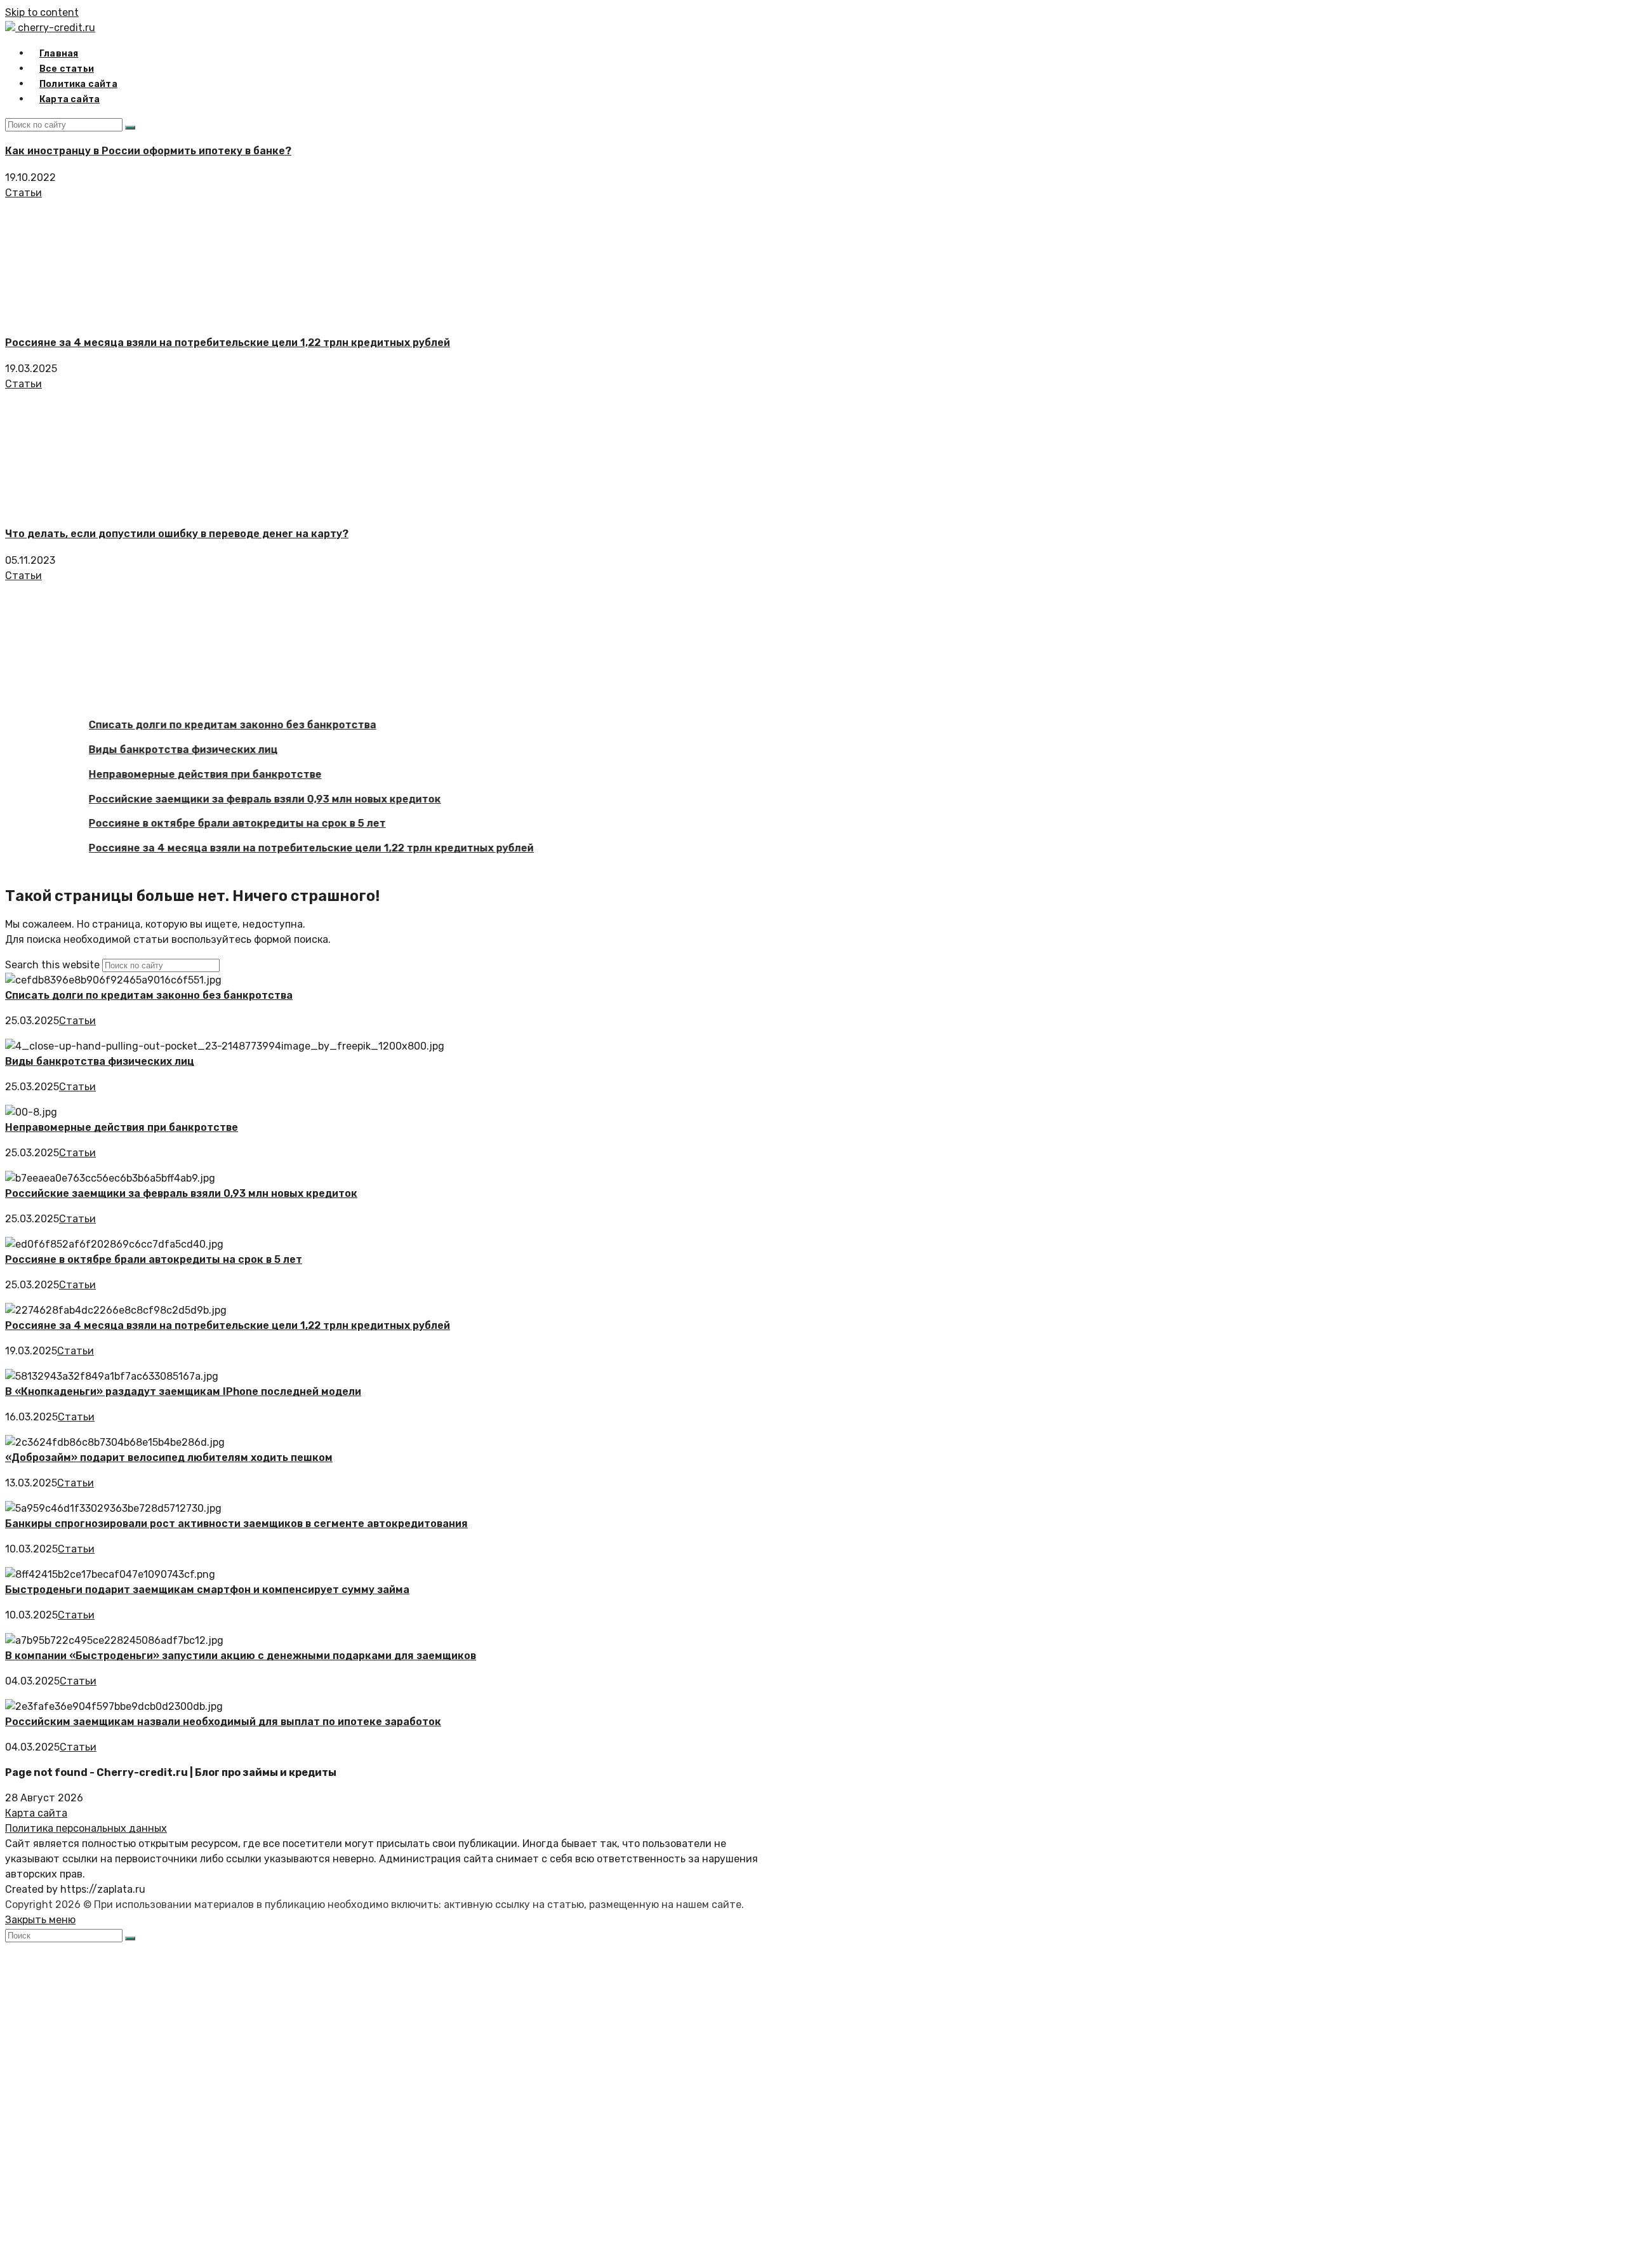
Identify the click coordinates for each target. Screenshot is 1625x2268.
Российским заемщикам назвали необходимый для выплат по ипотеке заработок (223, 1722)
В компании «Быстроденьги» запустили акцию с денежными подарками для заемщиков (241, 1656)
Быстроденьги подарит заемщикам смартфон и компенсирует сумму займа (207, 1590)
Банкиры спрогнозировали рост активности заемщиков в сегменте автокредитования (236, 1524)
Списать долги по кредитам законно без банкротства (203, 725)
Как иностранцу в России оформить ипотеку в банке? (148, 151)
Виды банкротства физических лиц (154, 750)
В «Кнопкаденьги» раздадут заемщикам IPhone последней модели (183, 1391)
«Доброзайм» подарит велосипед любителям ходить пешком (169, 1458)
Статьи (23, 193)
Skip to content (42, 12)
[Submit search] (130, 1938)
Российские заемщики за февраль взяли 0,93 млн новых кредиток (235, 799)
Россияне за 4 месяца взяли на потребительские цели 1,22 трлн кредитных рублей (228, 343)
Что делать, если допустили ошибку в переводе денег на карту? (177, 534)
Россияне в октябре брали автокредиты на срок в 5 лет (208, 824)
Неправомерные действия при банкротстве (176, 774)
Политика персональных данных (86, 1828)
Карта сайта (36, 1813)
